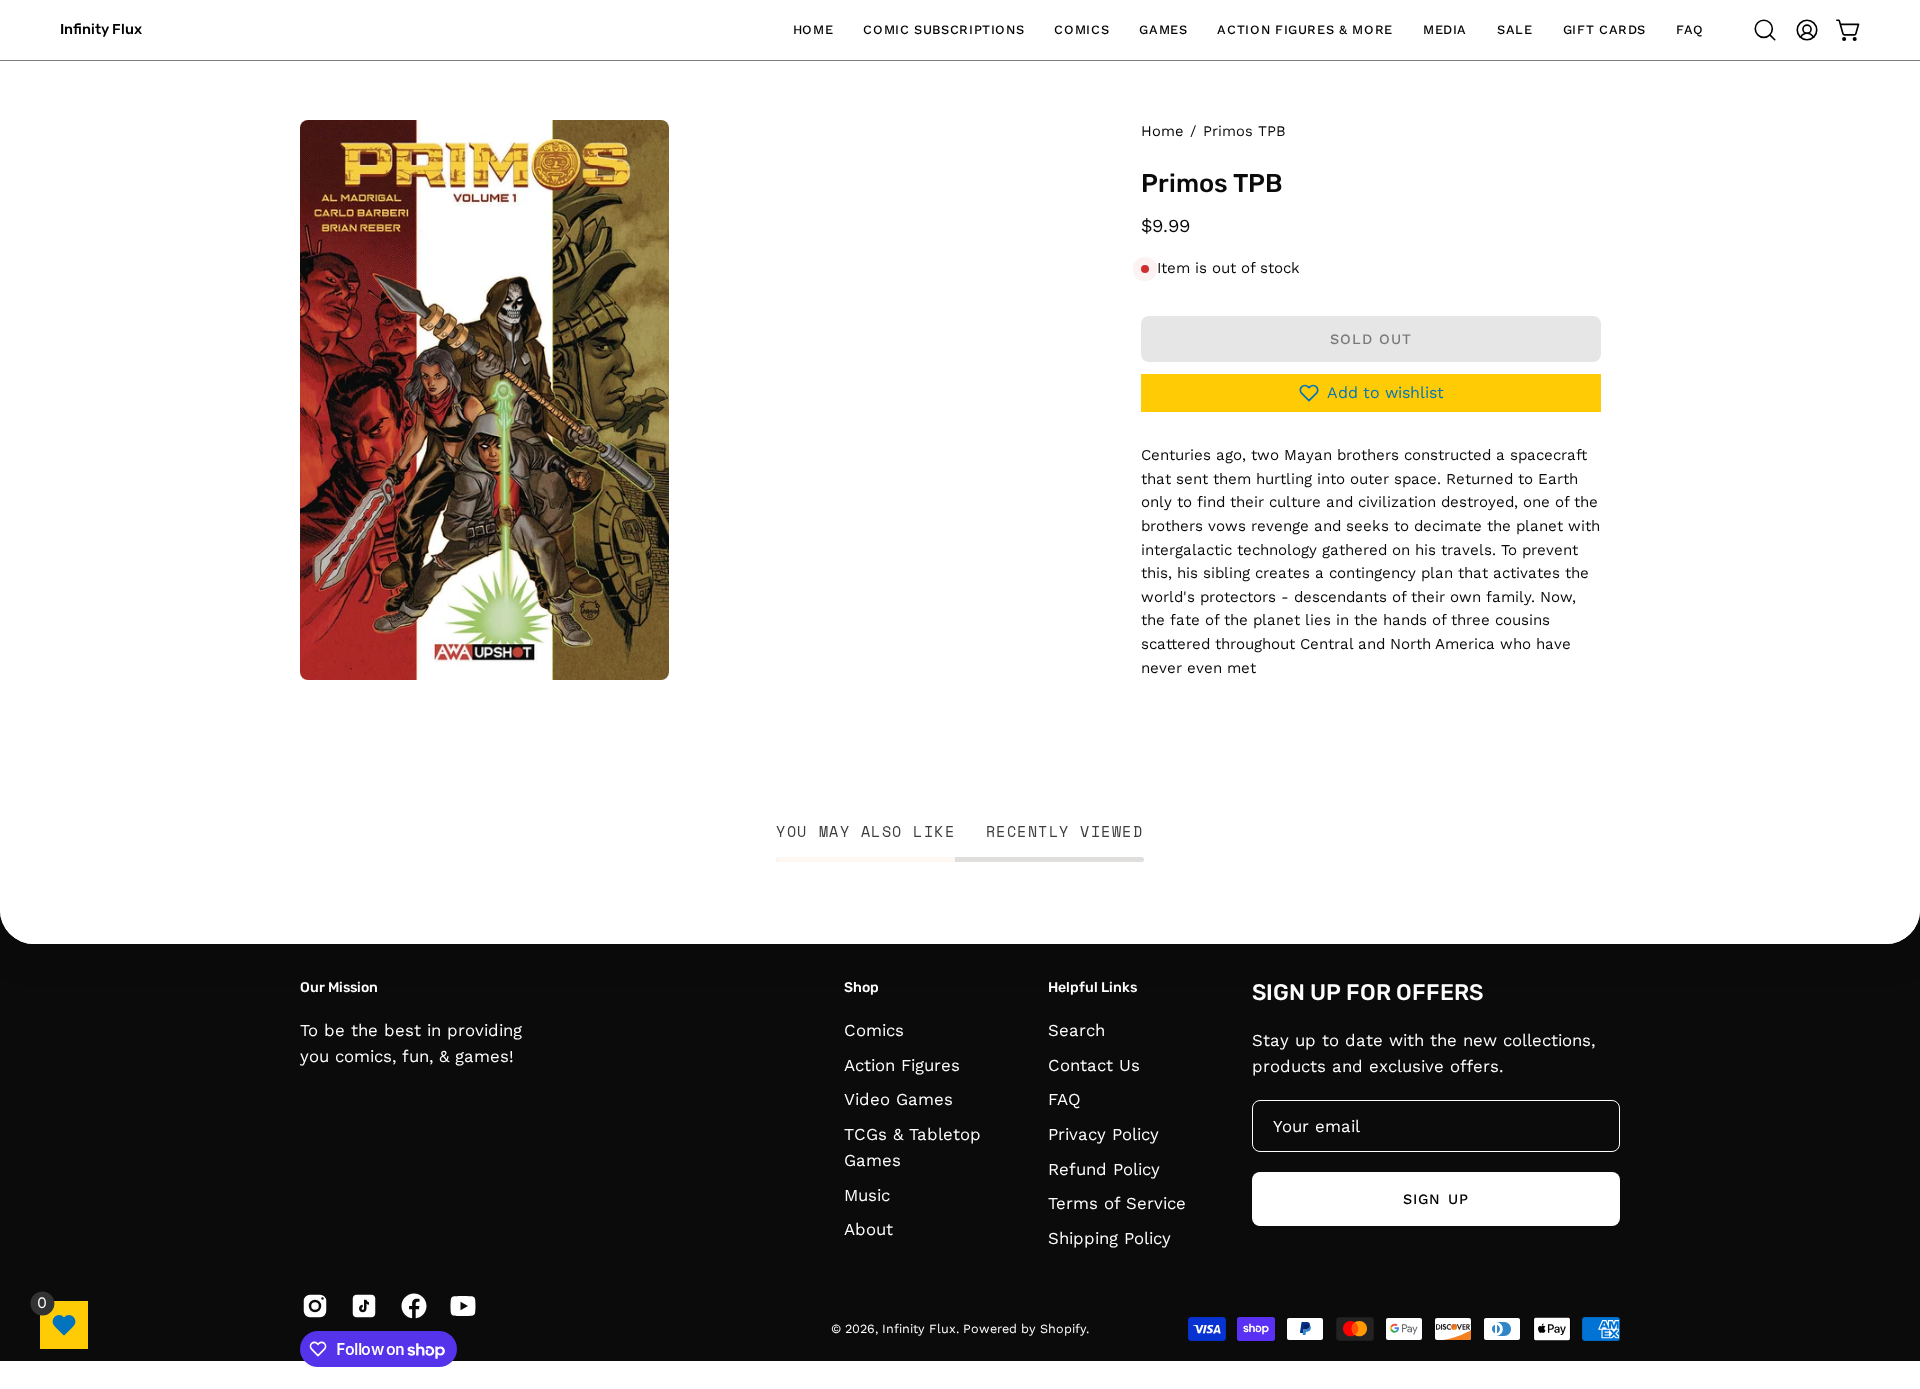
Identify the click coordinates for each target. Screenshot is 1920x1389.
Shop (861, 987)
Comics (874, 1030)
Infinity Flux (101, 29)
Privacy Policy (1103, 1134)
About (868, 1229)
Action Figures (902, 1065)
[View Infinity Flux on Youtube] (459, 1306)
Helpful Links (1092, 987)
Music (867, 1195)
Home (1162, 131)
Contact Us (1094, 1065)
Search (1076, 1030)
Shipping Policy (1109, 1238)
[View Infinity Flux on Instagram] (311, 1306)
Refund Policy (1104, 1168)
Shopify (1063, 1328)
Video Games (898, 1099)
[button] (943, 30)
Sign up (1436, 1199)
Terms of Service (1117, 1203)
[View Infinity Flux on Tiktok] (360, 1306)
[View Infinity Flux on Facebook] (410, 1306)
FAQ (1064, 1099)
